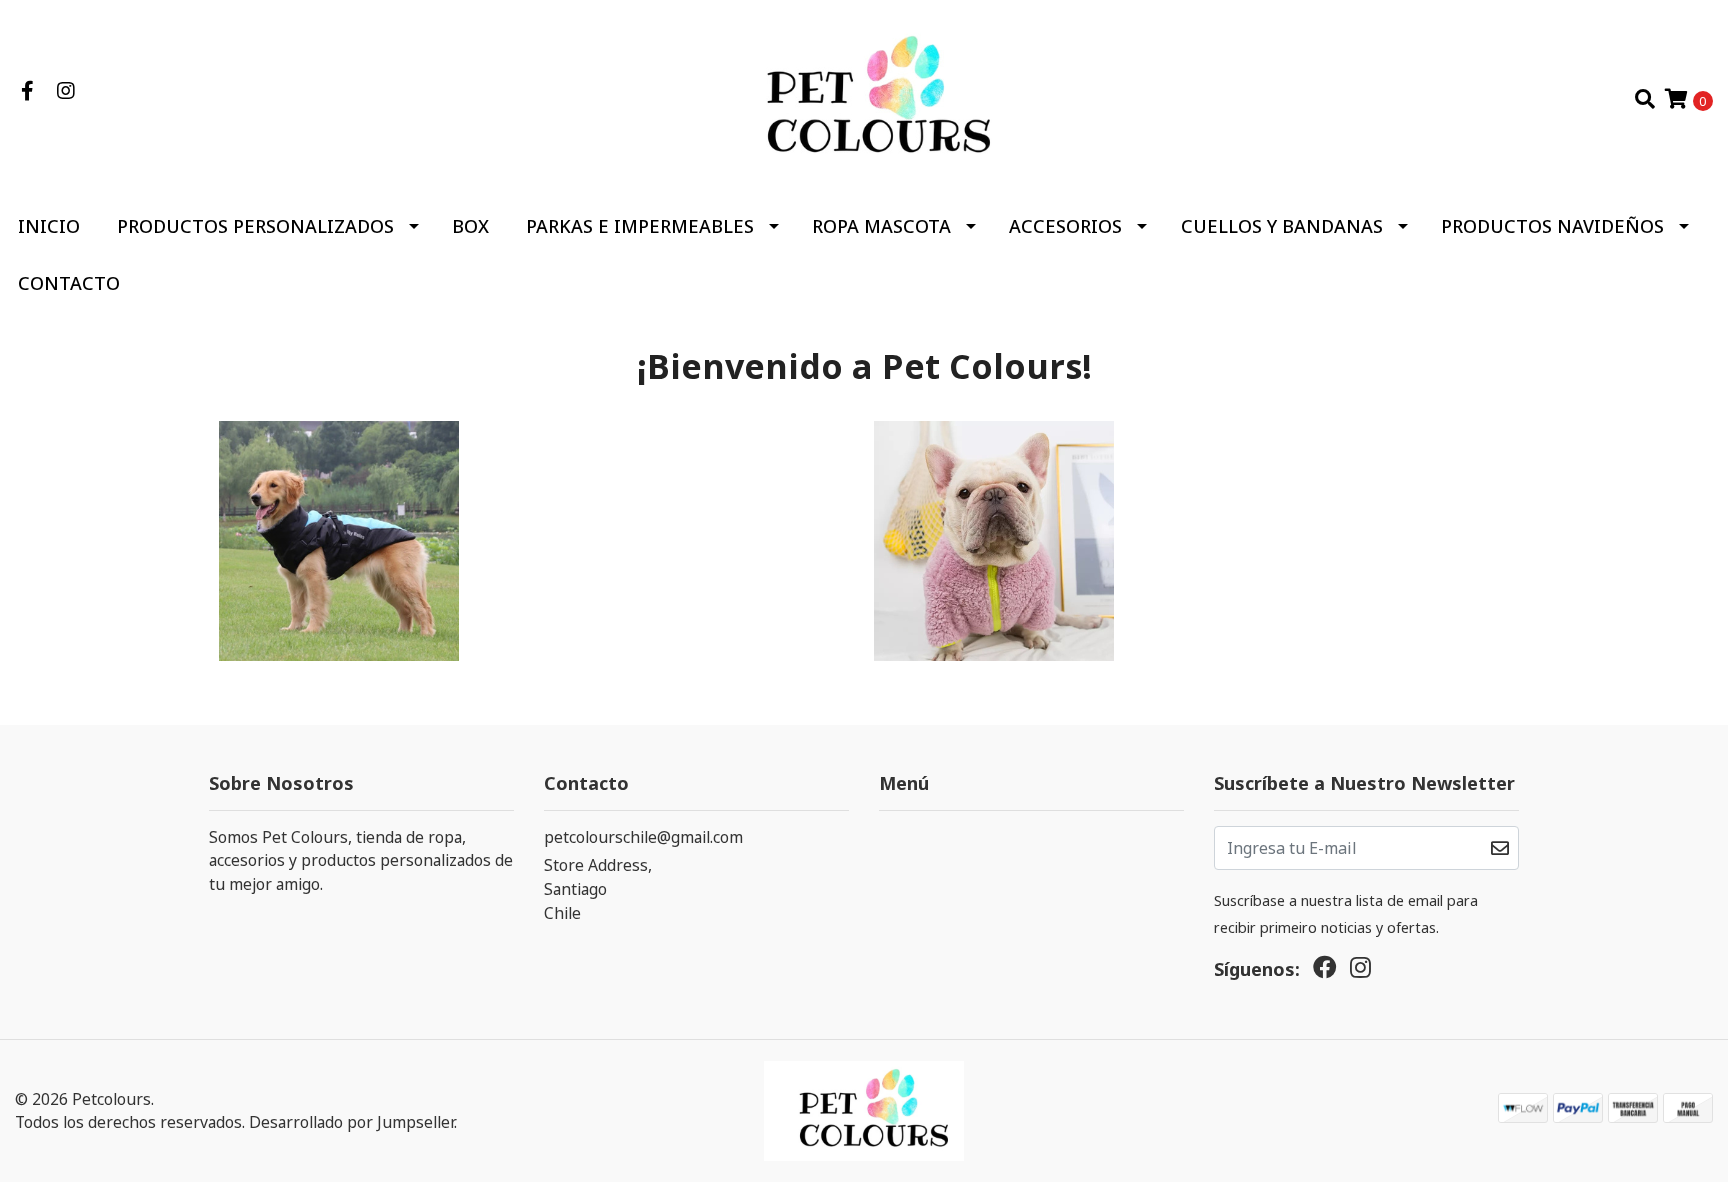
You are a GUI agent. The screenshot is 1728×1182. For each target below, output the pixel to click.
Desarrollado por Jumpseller (351, 1122)
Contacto (69, 283)
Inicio (49, 226)
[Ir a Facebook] (27, 91)
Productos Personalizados (255, 226)
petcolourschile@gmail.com (643, 837)
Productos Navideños (1552, 226)
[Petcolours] (864, 97)
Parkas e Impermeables (640, 226)
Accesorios (1065, 226)
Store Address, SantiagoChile (598, 888)
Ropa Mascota (881, 226)
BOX (470, 226)
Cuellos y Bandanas (1282, 226)
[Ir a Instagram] (65, 91)
